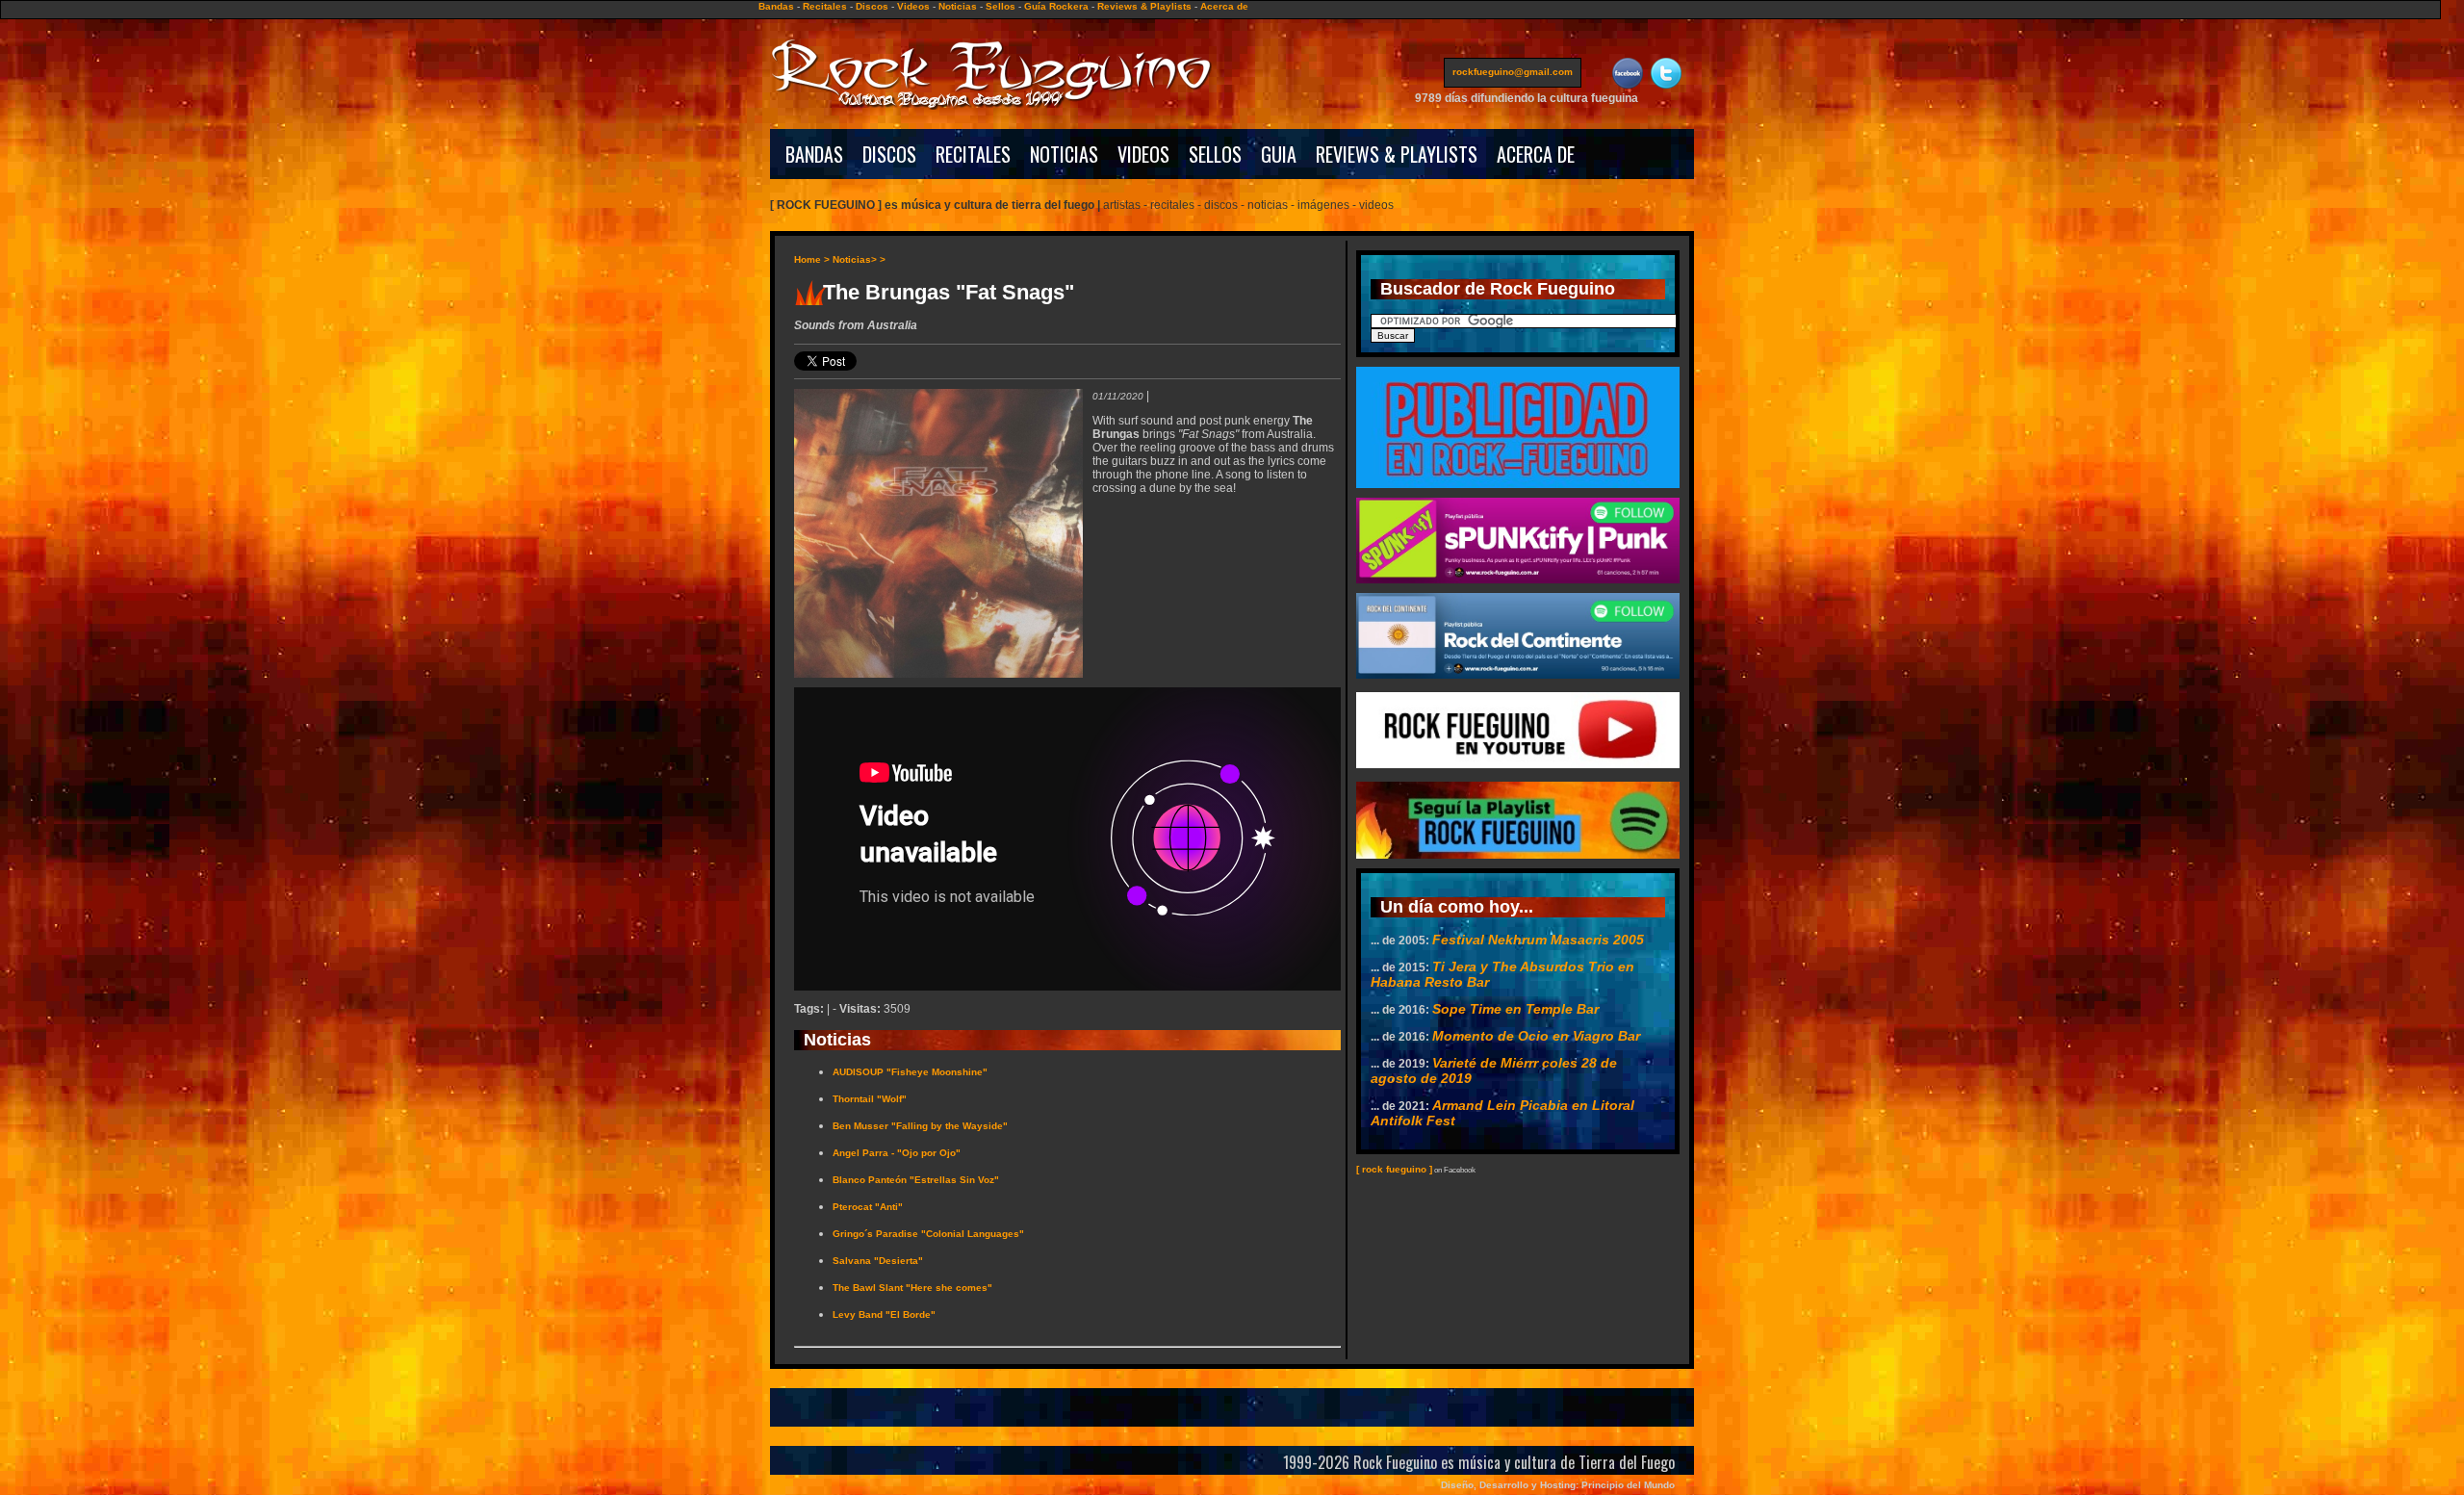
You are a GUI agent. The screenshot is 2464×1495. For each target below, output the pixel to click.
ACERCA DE (1536, 154)
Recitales (825, 6)
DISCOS (889, 154)
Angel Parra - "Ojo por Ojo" (897, 1153)
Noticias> (855, 259)
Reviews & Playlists (1144, 6)
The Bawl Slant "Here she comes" (912, 1288)
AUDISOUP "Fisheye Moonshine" (910, 1072)
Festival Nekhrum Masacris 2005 (1538, 940)
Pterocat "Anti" (868, 1207)
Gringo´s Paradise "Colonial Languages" (928, 1234)
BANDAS (814, 154)
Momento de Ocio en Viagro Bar (1536, 1036)
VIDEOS (1143, 154)
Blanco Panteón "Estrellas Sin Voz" (916, 1180)
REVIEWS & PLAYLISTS (1397, 154)
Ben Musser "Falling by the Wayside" (920, 1126)
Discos (872, 6)
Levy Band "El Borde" (884, 1315)
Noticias (958, 6)
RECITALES (973, 154)
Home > (812, 259)
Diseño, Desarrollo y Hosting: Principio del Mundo (1558, 1485)
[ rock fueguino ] (1394, 1169)
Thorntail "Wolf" (870, 1099)
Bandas (776, 6)
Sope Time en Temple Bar (1515, 1009)
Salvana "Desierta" (878, 1261)
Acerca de (1224, 6)
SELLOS (1215, 154)
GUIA (1279, 154)
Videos (913, 6)
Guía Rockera (1056, 6)
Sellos (1001, 6)
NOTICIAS (1064, 154)
